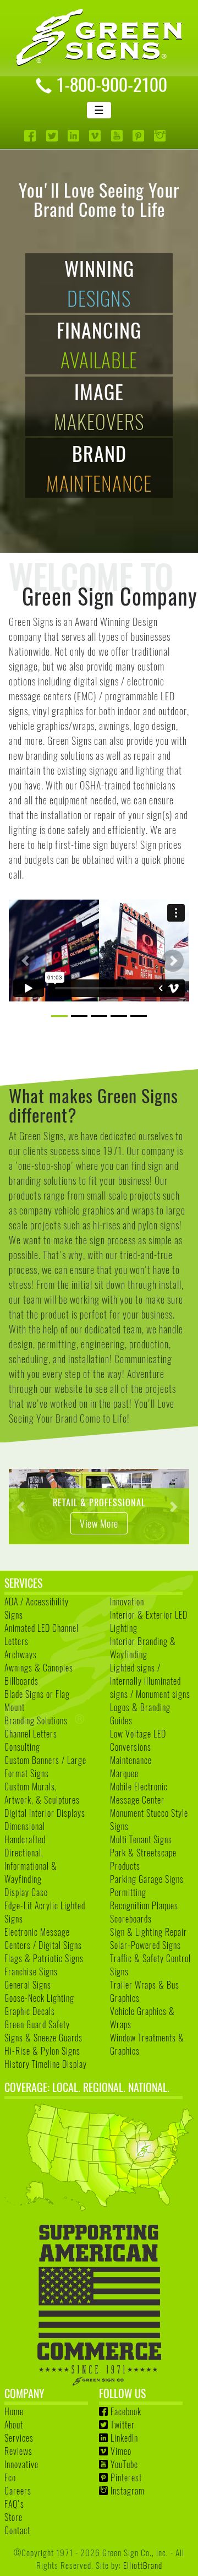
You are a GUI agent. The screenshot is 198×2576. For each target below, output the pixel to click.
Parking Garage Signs (147, 1879)
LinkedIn (124, 2438)
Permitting (128, 1892)
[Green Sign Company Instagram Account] (161, 136)
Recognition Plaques (144, 1905)
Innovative (21, 2464)
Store (13, 2517)
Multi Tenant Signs (141, 1839)
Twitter (123, 2425)
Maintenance (131, 1760)
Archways (21, 1654)
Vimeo (121, 2451)
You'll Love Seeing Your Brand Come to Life (99, 199)
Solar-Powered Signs (145, 1945)
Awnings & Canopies (39, 1668)
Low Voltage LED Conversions (138, 1740)
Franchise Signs (31, 1972)
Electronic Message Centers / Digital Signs (43, 1938)
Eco (10, 2477)
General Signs (28, 1985)
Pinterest (126, 2477)
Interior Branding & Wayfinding (143, 1648)
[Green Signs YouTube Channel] (118, 136)
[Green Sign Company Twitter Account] (53, 136)
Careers (18, 2491)
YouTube (124, 2464)
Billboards (21, 1681)
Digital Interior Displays (45, 1813)
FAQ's (14, 2504)
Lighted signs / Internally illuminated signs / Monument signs (150, 1681)
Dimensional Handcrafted (25, 1833)
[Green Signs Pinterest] (139, 136)
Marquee (124, 1773)
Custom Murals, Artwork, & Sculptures (42, 1793)
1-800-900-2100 (112, 84)
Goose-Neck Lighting (39, 1998)
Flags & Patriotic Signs (44, 1958)
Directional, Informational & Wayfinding (31, 1866)
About (14, 2425)
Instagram (128, 2491)
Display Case (26, 1892)
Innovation (127, 1602)
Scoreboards (131, 1919)
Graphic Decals (30, 2011)
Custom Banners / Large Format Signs (45, 1767)
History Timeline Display (46, 2064)
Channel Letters (31, 1734)
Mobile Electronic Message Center (139, 1793)
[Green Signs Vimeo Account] (96, 136)
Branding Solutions (36, 1720)
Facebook (126, 2411)
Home (14, 2411)
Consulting (22, 1747)
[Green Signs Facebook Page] (31, 136)
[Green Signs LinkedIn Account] (75, 136)
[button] (25, 961)
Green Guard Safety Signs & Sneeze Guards (43, 2031)
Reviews (18, 2451)
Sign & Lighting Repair (148, 1932)
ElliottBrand (143, 2565)
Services (19, 2438)
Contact (17, 2530)
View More (85, 1523)
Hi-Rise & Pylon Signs (42, 2051)
